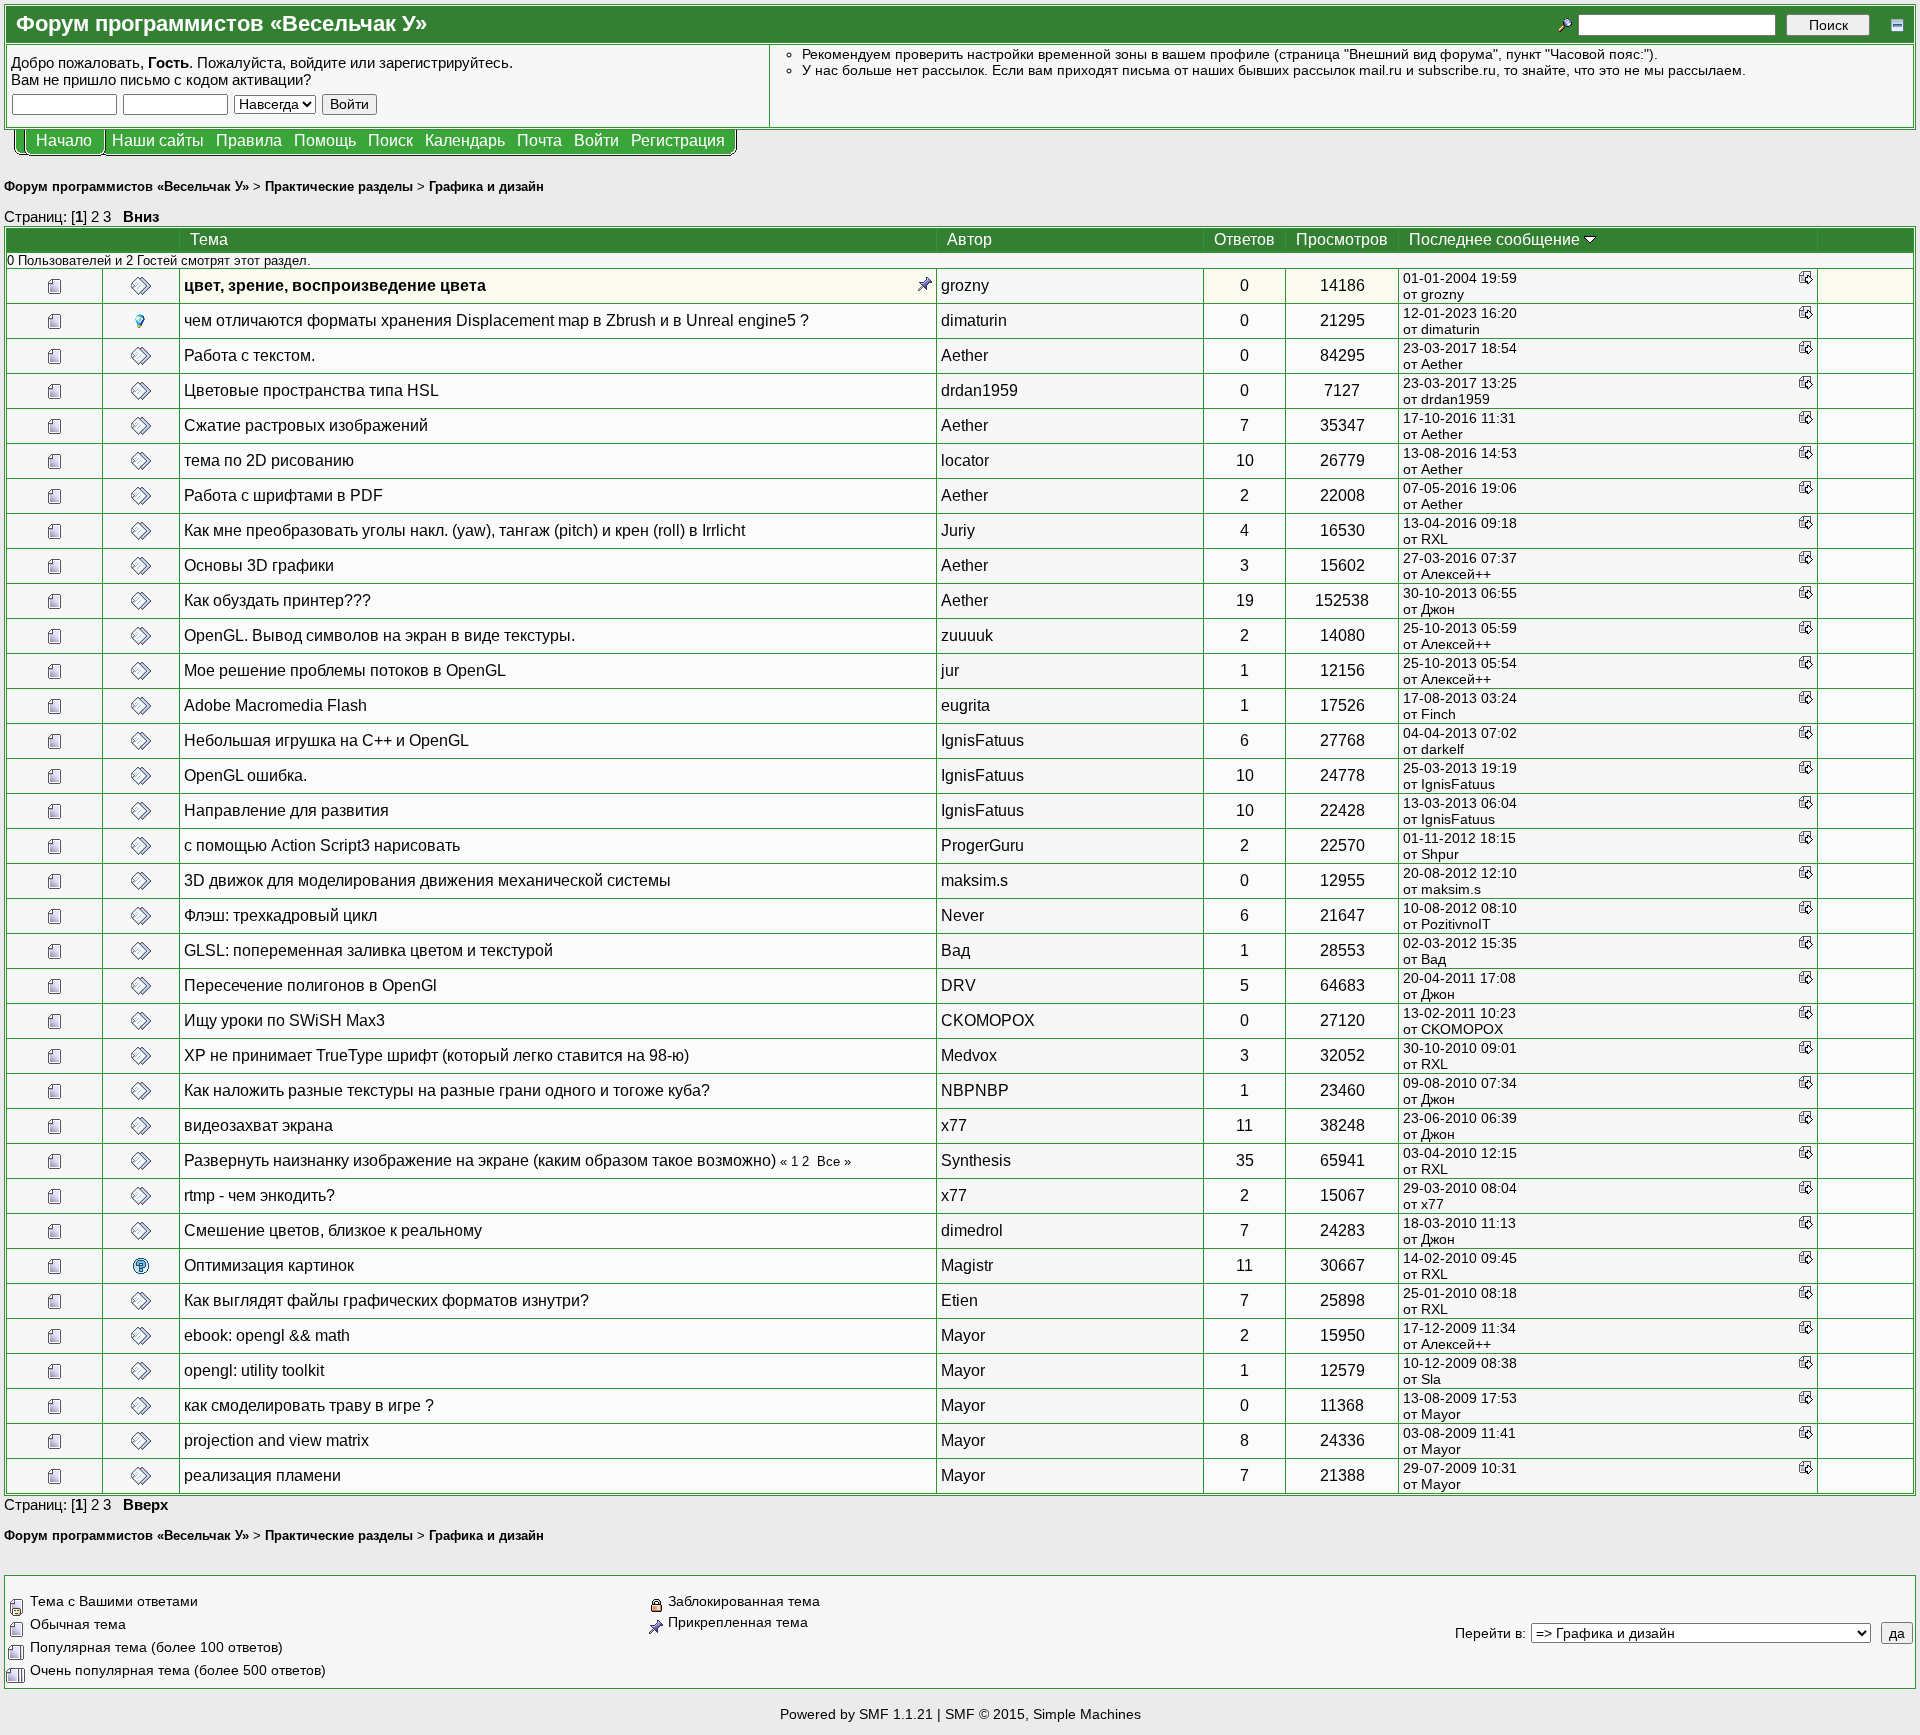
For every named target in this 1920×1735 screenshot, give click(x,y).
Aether (964, 355)
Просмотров (1342, 239)
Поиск (390, 140)
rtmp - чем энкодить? (259, 1195)
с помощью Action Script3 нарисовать (322, 845)
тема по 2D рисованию (269, 460)
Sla (1431, 1379)
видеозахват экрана (258, 1125)
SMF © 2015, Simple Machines (1043, 1714)
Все (828, 1161)
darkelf (1442, 749)
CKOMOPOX (988, 1020)
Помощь (325, 140)
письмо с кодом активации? (215, 79)
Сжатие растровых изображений (306, 425)
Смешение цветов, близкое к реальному (333, 1230)
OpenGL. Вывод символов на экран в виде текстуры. (379, 635)
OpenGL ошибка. (245, 775)
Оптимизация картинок (269, 1265)
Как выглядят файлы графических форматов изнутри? (386, 1300)
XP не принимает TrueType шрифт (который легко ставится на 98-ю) (436, 1055)
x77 (954, 1125)
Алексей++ (1456, 574)
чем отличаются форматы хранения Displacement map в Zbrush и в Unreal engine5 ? (496, 320)
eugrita (965, 705)
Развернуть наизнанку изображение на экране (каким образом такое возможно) (482, 1160)
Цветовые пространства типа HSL (311, 390)
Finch (1438, 714)
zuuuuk (967, 635)
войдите (318, 62)
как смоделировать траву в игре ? (309, 1405)
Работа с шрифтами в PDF (283, 495)
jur (950, 670)
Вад (955, 950)
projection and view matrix (276, 1440)
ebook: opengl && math (267, 1335)
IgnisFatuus (982, 740)
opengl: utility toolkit (254, 1370)
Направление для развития (286, 810)
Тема (209, 239)
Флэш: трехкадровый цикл (280, 915)
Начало (64, 140)
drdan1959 (979, 390)
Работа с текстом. (249, 355)
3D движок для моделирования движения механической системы (427, 880)
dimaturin (974, 320)
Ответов (1244, 239)
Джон (1438, 609)
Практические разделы (339, 186)
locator (965, 460)
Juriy (958, 530)
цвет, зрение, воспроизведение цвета (335, 285)
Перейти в (1488, 1633)
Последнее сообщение (1496, 239)
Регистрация (678, 140)
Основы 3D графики (259, 565)
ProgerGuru (982, 845)
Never (962, 915)
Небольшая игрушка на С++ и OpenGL (326, 740)
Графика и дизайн (486, 186)
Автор (969, 239)
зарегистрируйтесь (444, 62)
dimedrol (972, 1230)
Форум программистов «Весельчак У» (126, 186)
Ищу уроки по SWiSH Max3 (284, 1020)
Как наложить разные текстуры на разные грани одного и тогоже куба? (447, 1090)
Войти (596, 140)
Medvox (969, 1055)
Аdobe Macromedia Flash (275, 705)
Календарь (465, 140)
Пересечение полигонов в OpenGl (310, 985)
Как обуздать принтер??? (277, 600)
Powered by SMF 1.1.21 (856, 1714)
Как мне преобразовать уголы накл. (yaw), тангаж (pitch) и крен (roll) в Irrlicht (464, 530)
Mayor (963, 1335)
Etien (959, 1300)
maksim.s (974, 880)
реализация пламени (262, 1475)
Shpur (1440, 854)
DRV (958, 985)
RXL (1434, 539)
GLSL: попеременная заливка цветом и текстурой (368, 950)
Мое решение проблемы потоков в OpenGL (345, 670)
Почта (539, 140)
